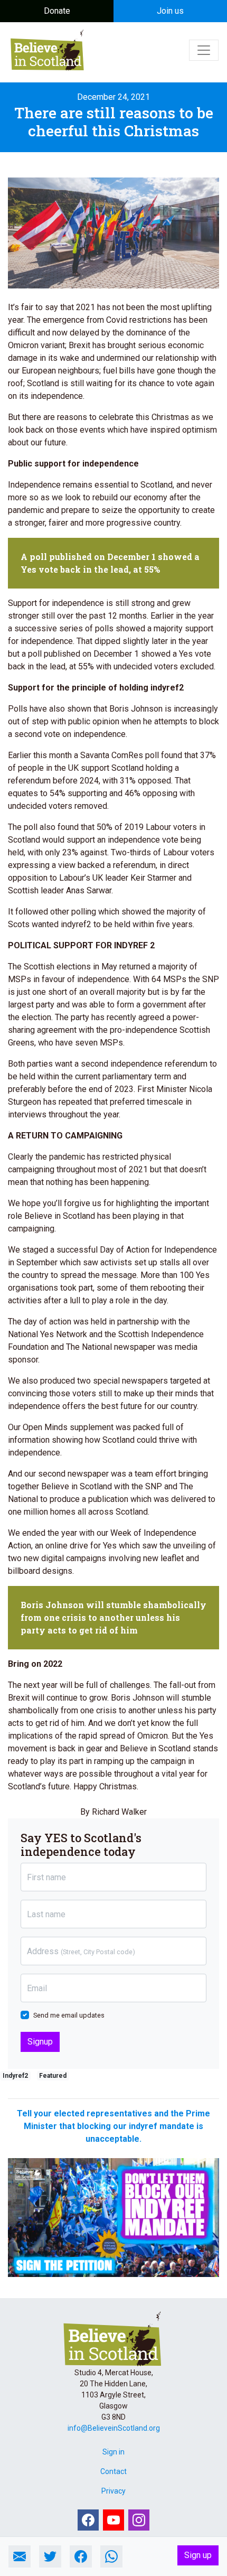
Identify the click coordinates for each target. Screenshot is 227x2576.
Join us (170, 11)
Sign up (198, 2555)
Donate (57, 11)
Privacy (113, 2491)
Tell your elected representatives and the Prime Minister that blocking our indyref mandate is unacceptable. (113, 2126)
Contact (113, 2471)
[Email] (20, 2556)
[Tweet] (50, 2556)
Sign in (113, 2452)
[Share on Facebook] (81, 2556)
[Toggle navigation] (204, 50)
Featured (53, 2076)
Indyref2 (15, 2076)
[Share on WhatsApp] (111, 2556)
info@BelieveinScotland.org (114, 2428)
